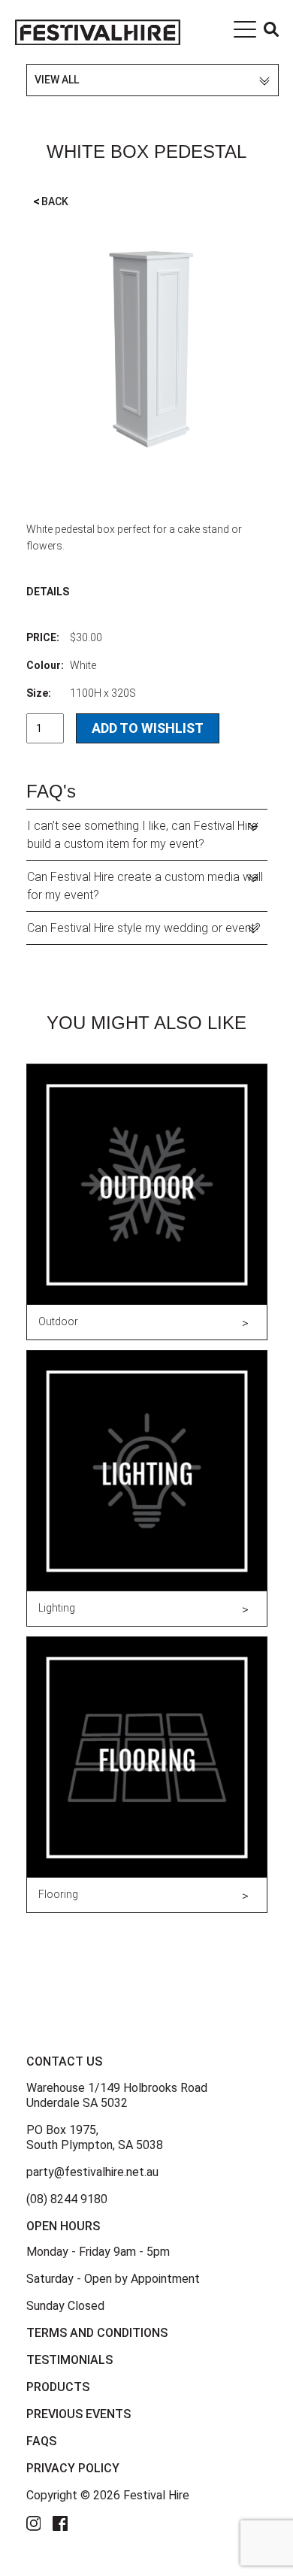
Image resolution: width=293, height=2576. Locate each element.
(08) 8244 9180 (67, 2199)
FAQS (41, 2441)
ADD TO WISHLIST (148, 728)
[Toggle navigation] (245, 32)
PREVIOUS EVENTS (79, 2414)
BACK (51, 201)
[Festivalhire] (98, 32)
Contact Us (64, 2061)
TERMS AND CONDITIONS (97, 2333)
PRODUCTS (58, 2387)
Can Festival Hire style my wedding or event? (144, 928)
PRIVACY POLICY (73, 2468)
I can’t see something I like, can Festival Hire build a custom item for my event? (142, 835)
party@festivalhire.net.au (92, 2172)
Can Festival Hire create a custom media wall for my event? (145, 886)
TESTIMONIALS (69, 2360)
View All (57, 80)
